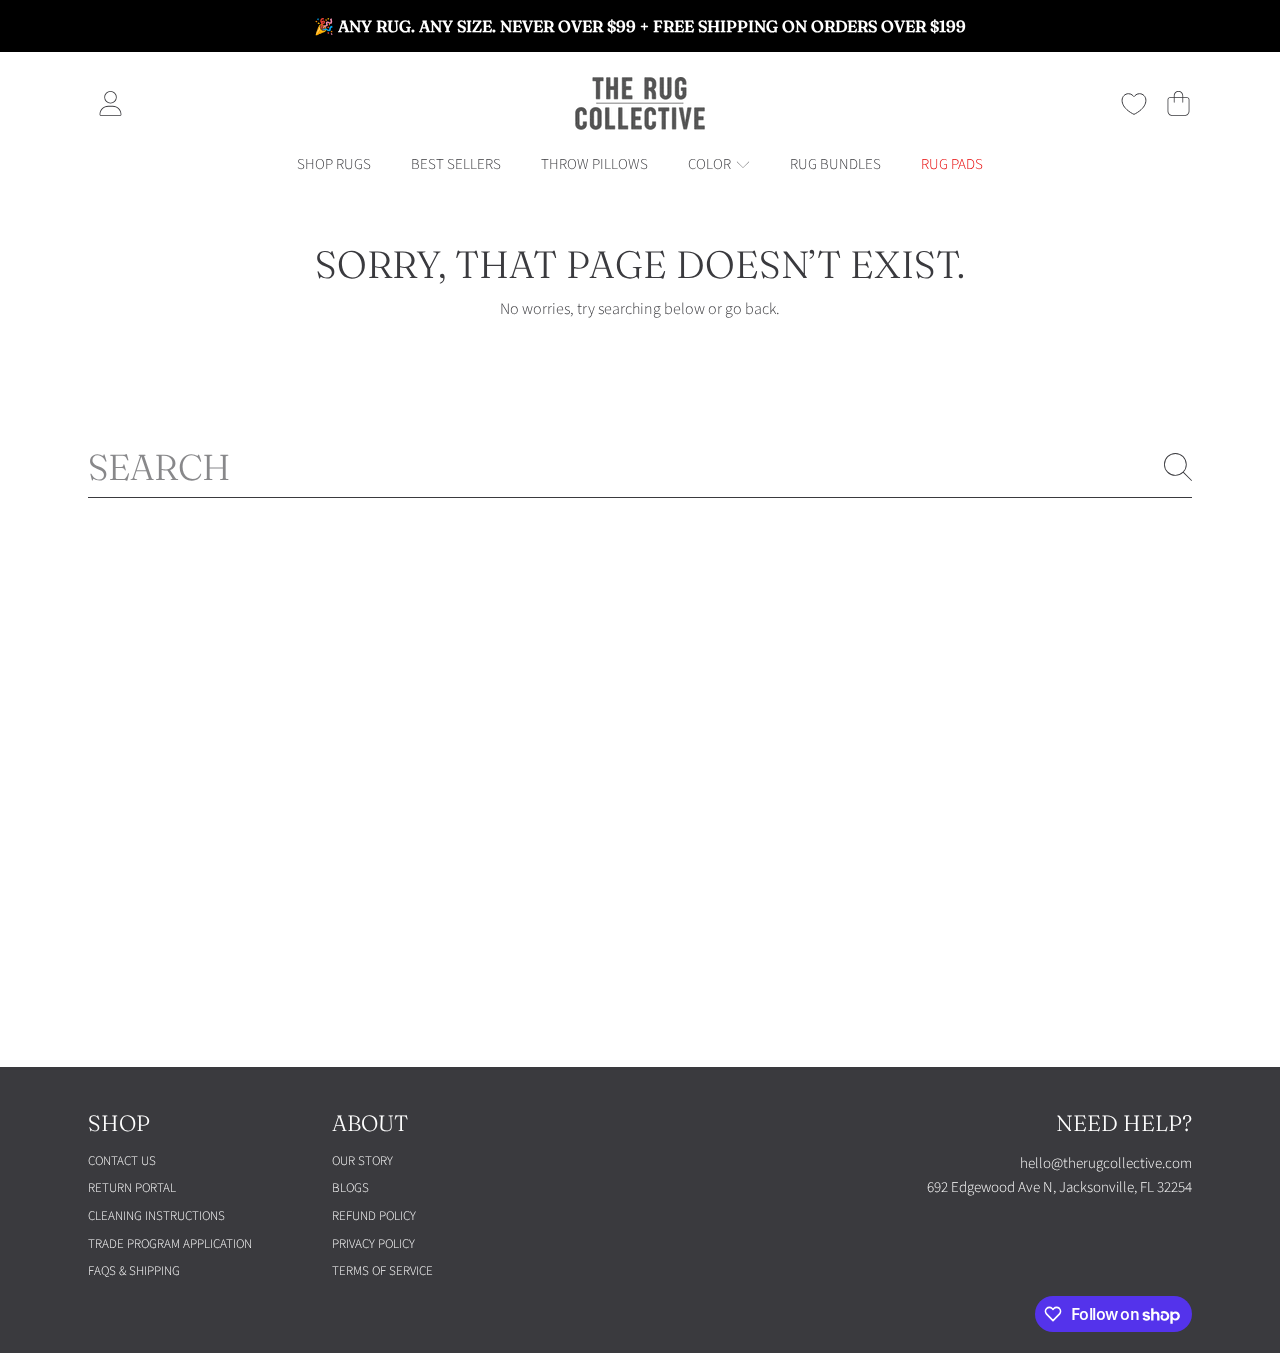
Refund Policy (374, 1216)
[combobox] (640, 467)
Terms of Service (382, 1271)
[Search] (1178, 467)
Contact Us (122, 1161)
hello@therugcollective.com (1106, 1163)
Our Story (362, 1161)
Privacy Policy (373, 1244)
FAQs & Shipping (134, 1271)
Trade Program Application (170, 1244)
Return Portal (132, 1188)
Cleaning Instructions (156, 1216)
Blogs (350, 1188)
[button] (1178, 104)
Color (711, 164)
